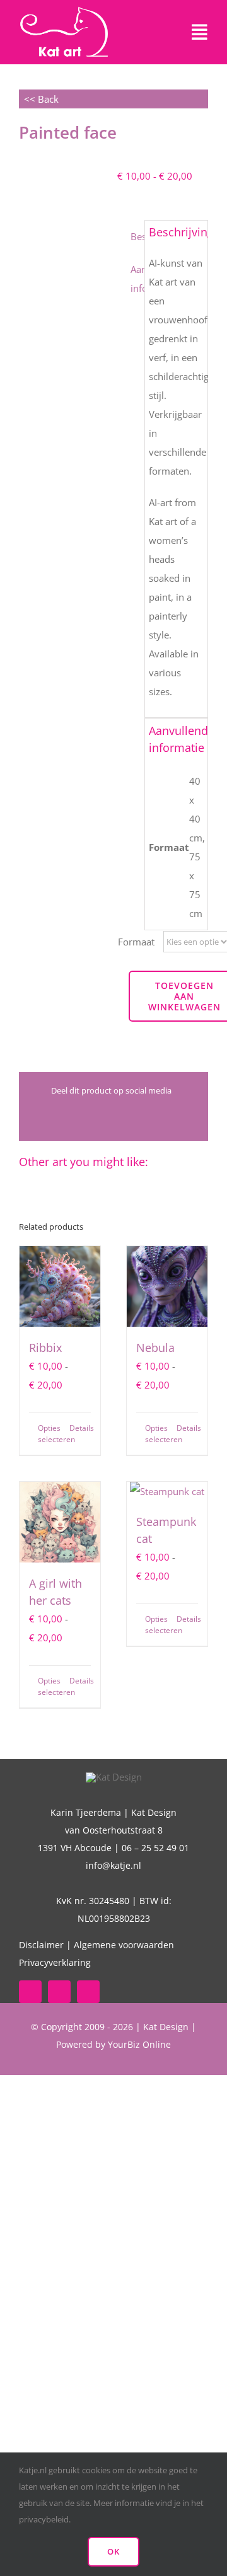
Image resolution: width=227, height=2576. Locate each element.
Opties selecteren (49, 1434)
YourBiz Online (139, 2044)
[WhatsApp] (124, 1118)
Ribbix (45, 1348)
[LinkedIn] (103, 1118)
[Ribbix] (60, 1286)
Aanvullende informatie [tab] (137, 279)
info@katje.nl (113, 1865)
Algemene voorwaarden (124, 1945)
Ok (113, 2551)
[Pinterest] (165, 1118)
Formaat (136, 942)
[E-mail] (185, 1118)
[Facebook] (42, 1118)
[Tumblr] (144, 1118)
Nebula (155, 1348)
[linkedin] (59, 1992)
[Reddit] (83, 1118)
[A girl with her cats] (60, 1522)
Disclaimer (41, 1945)
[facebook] (30, 1992)
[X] (62, 1118)
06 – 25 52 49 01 (155, 1848)
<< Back (39, 99)
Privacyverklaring (55, 1962)
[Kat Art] (64, 11)
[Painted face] (64, 215)
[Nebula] (167, 1286)
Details (80, 1428)
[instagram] (88, 1992)
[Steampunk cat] (167, 1491)
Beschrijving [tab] (137, 236)
